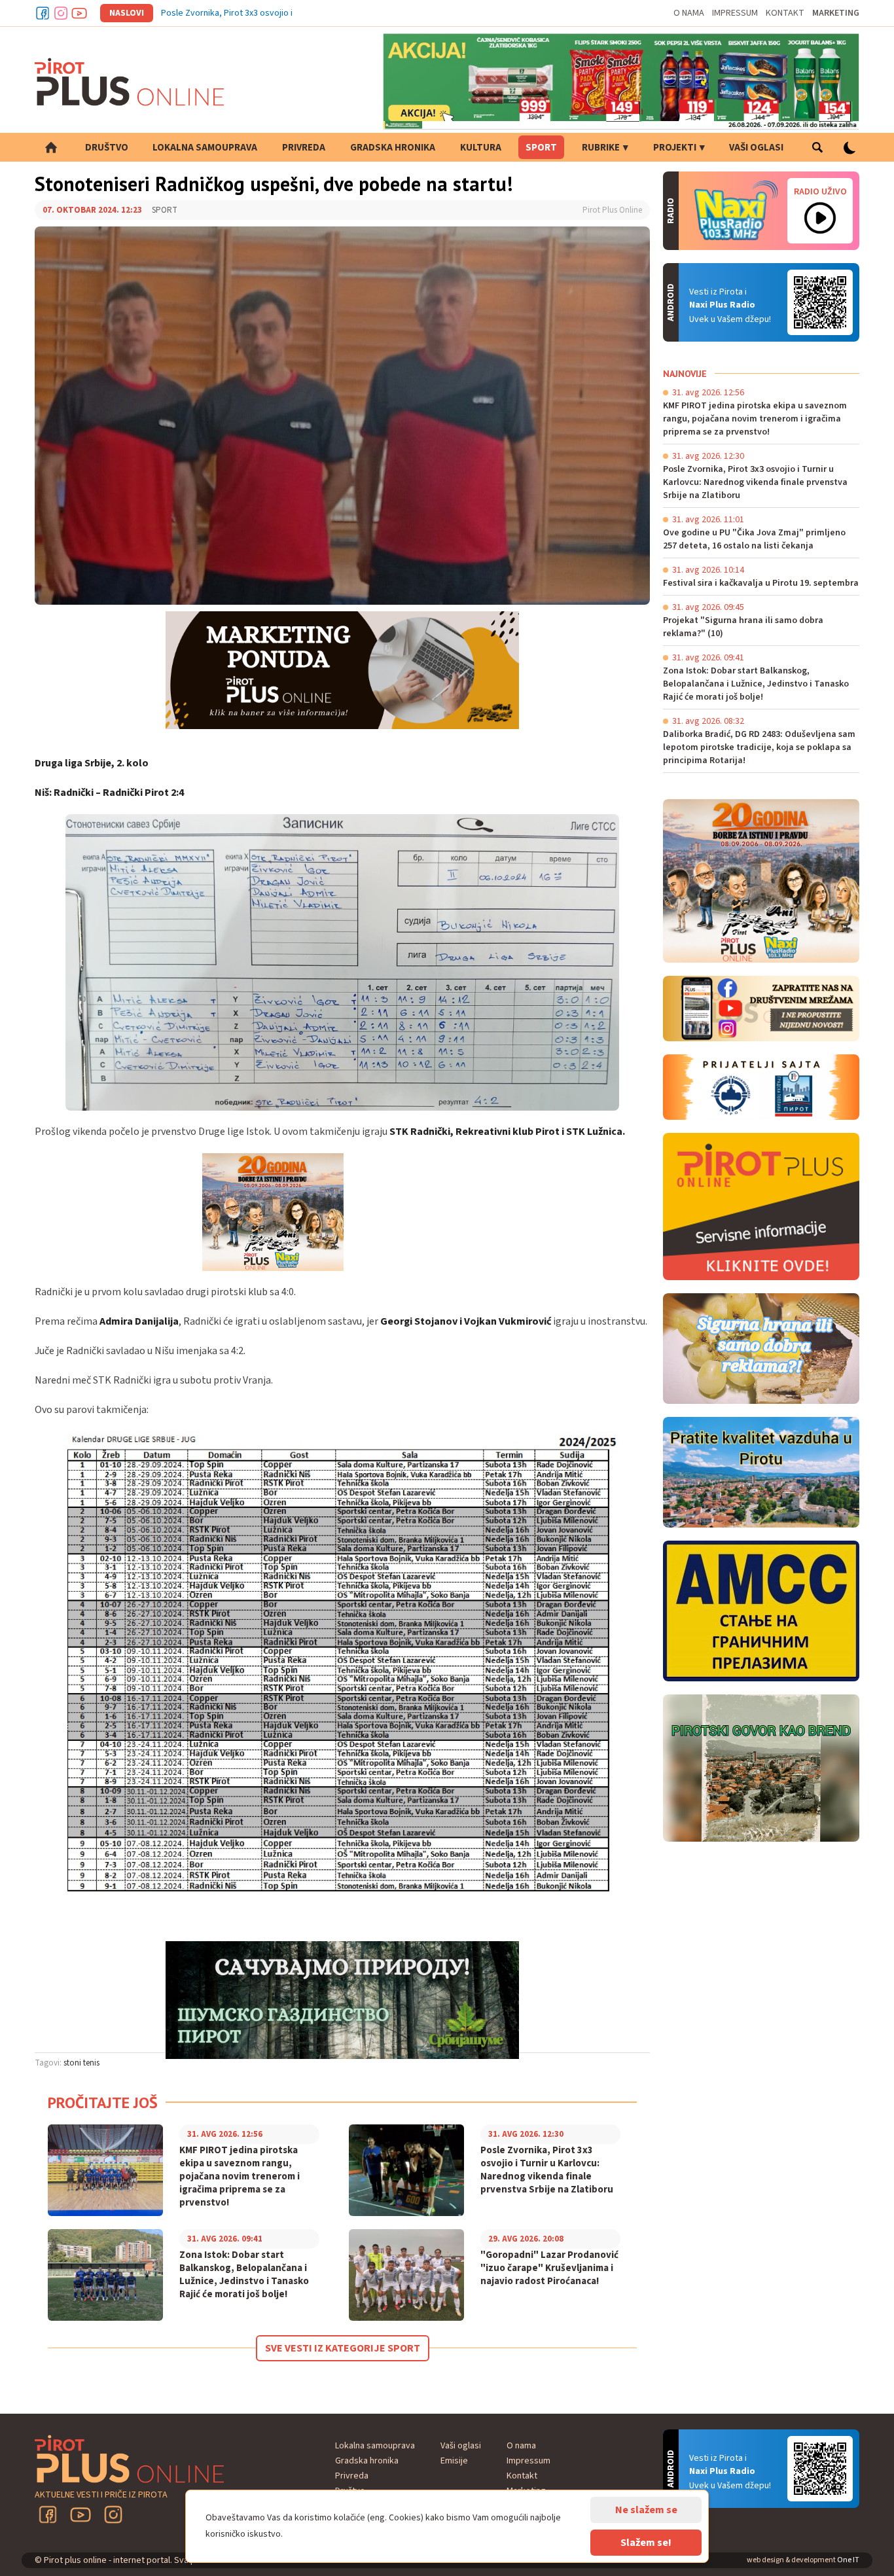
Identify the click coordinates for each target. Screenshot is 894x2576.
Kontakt (785, 13)
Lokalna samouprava (205, 148)
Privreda (304, 148)
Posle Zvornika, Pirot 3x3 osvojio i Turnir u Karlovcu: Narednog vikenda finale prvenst (326, 13)
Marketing (836, 13)
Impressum (735, 13)
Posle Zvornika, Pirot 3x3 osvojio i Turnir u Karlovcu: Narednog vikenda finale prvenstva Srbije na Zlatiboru (547, 2170)
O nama (689, 13)
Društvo (107, 148)
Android (820, 302)
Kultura (481, 148)
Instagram (61, 13)
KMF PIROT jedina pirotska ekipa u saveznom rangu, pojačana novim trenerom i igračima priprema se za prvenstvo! (240, 2177)
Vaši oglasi (756, 148)
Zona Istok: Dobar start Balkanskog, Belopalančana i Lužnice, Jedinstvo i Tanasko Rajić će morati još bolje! (244, 2275)
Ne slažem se (646, 2510)
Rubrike (601, 148)
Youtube (79, 13)
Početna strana (51, 147)
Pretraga (817, 147)
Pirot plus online (130, 82)
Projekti (675, 148)
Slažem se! (646, 2543)
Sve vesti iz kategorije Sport (343, 2348)
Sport (541, 148)
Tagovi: (48, 2063)
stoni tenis (81, 2063)
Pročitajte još (103, 2102)
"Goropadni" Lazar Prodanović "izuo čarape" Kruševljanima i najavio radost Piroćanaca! (549, 2268)
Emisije (454, 2461)
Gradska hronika (393, 148)
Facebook (43, 13)
